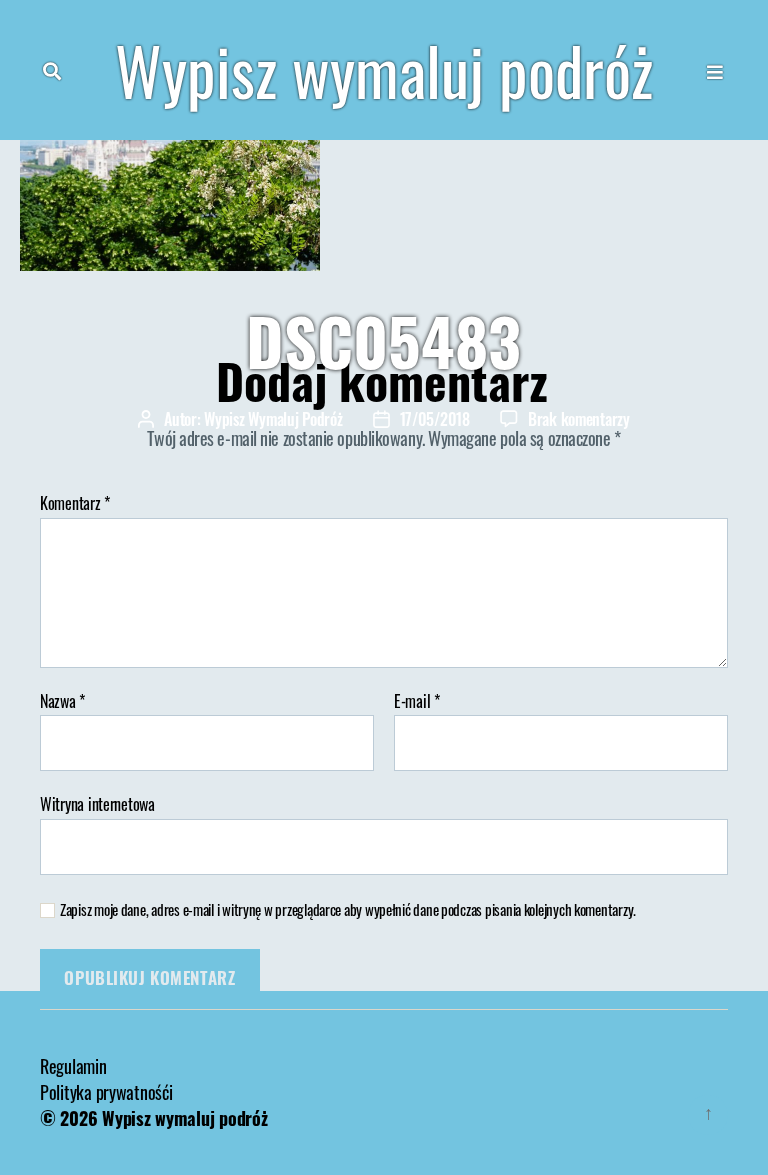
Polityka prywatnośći (106, 1092)
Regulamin (73, 1066)
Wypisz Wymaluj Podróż (273, 419)
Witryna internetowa (97, 803)
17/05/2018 (435, 419)
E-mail (417, 702)
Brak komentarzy (579, 419)
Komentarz (75, 504)
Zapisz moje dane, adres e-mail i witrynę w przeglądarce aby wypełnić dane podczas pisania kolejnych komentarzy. (348, 909)
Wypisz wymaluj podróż (384, 70)
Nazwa (62, 702)
